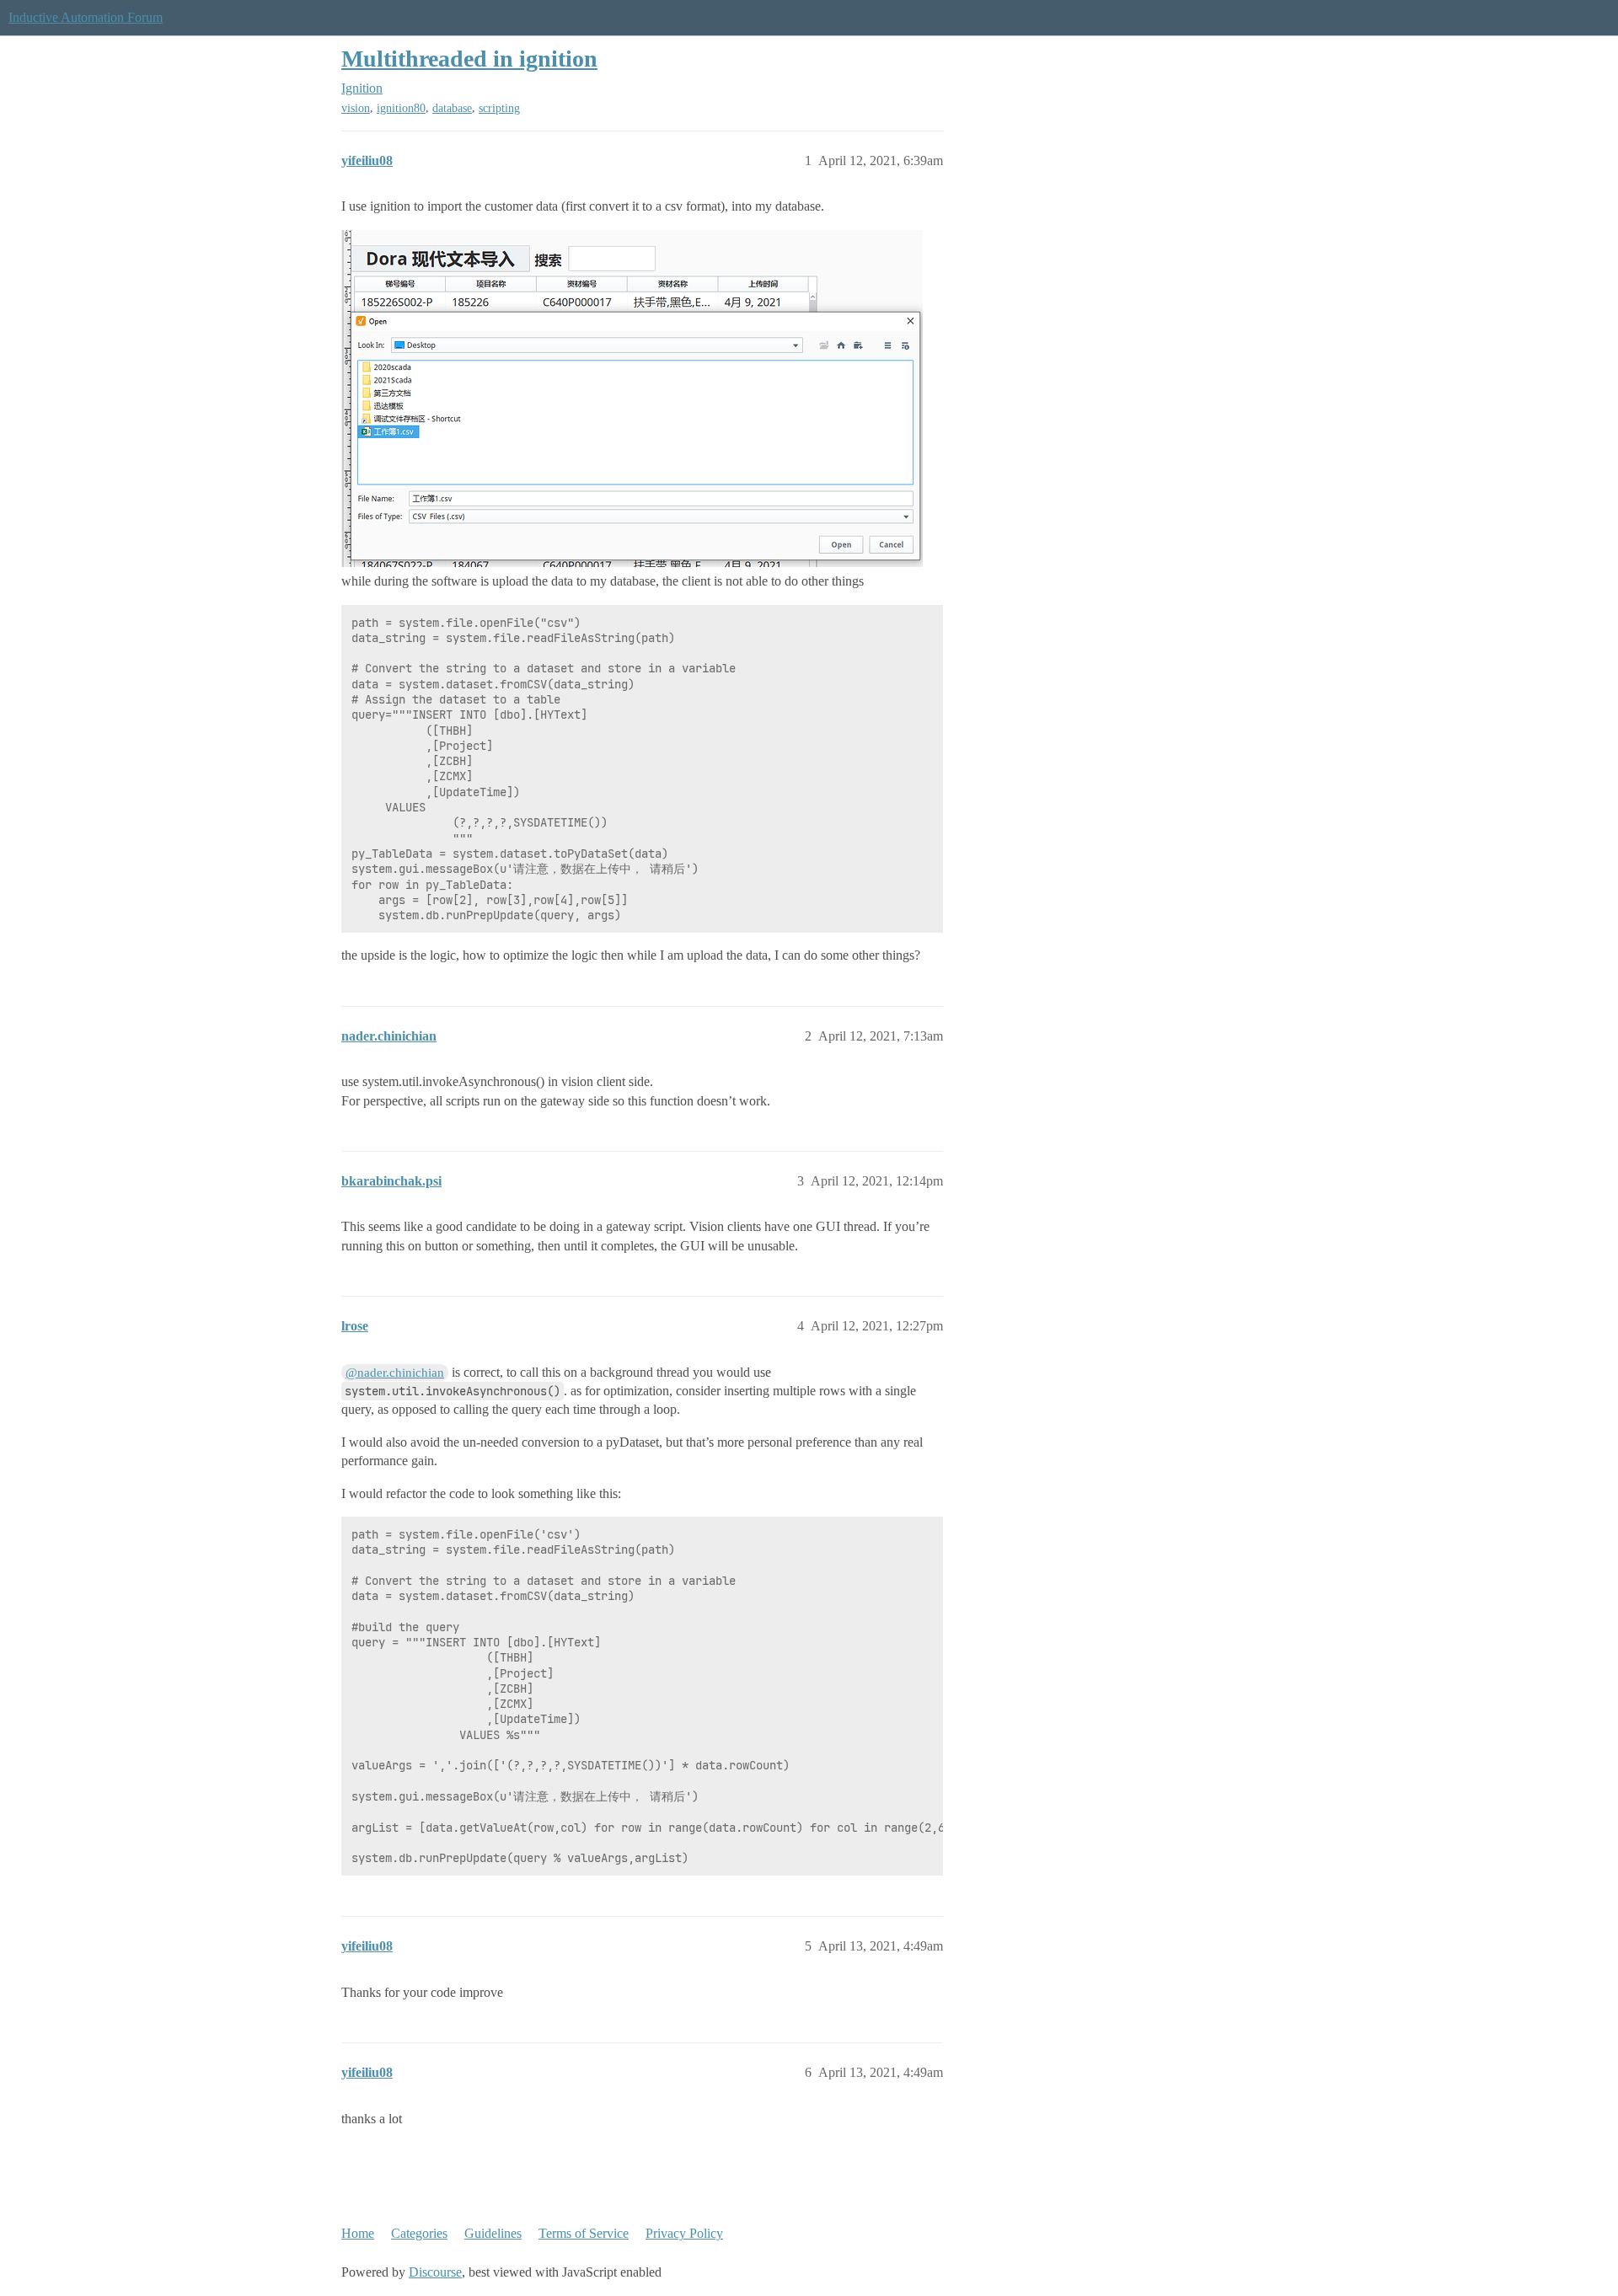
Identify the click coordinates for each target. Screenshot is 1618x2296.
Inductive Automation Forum (86, 17)
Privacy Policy (684, 2233)
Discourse (435, 2272)
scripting (499, 108)
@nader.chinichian (395, 1373)
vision (356, 108)
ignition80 (401, 108)
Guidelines (493, 2233)
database (452, 108)
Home (358, 2233)
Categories (419, 2233)
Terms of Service (584, 2233)
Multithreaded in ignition (469, 59)
